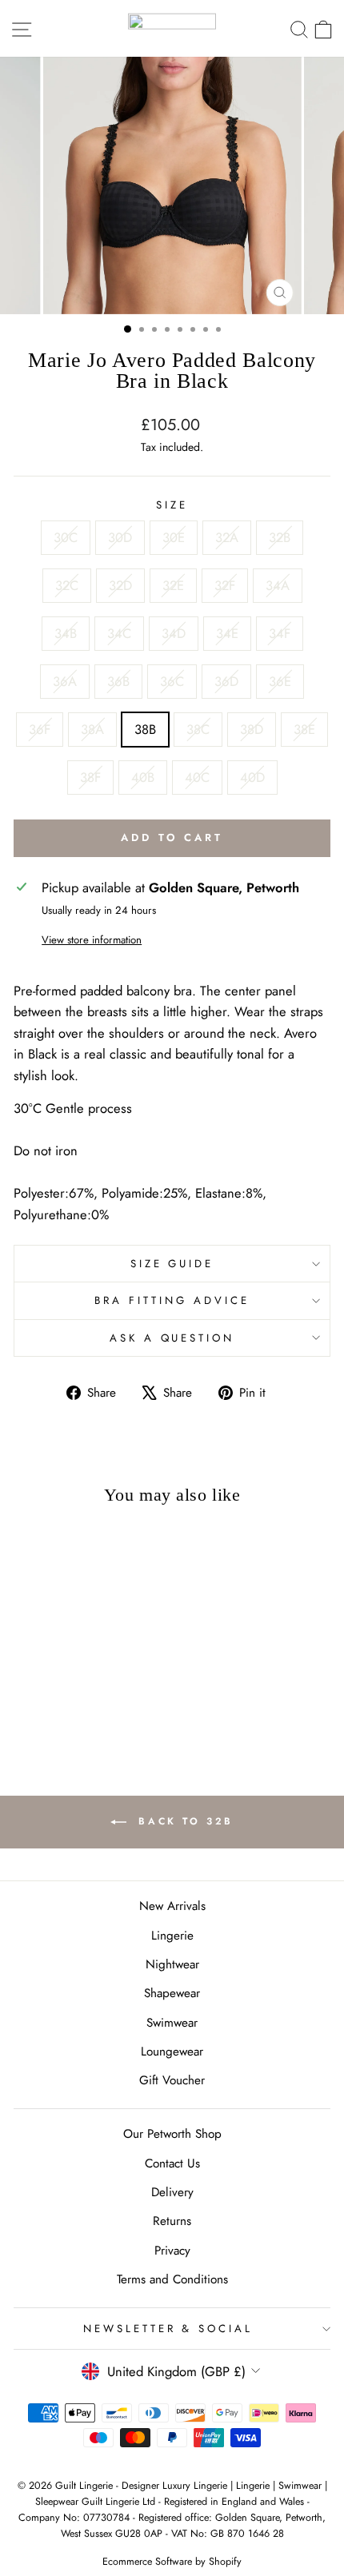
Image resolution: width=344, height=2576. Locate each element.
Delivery (172, 2192)
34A (278, 585)
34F (280, 633)
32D (120, 585)
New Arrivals (172, 1906)
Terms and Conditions (172, 2279)
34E (227, 633)
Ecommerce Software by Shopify (172, 2562)
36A (65, 681)
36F (40, 729)
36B (118, 681)
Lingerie (172, 1936)
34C (119, 633)
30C (66, 537)
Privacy (172, 2251)
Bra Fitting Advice (172, 1300)
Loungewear (172, 2052)
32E (173, 585)
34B (66, 633)
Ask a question (172, 1338)
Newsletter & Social (168, 2329)
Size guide (172, 1264)
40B (143, 777)
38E (304, 729)
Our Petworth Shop (172, 2134)
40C (197, 777)
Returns (172, 2221)
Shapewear (172, 1993)
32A (227, 537)
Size (172, 505)
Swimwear (172, 2023)
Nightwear (172, 1964)
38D (252, 729)
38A (92, 729)
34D (174, 633)
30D (120, 537)
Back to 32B (183, 1821)
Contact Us (172, 2163)
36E (280, 681)
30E (174, 537)
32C (67, 585)
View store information (92, 940)
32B (280, 537)
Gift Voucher (172, 2080)
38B (145, 729)
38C (198, 729)
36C (172, 681)
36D (226, 681)
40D (252, 777)
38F (90, 777)
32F (225, 585)
